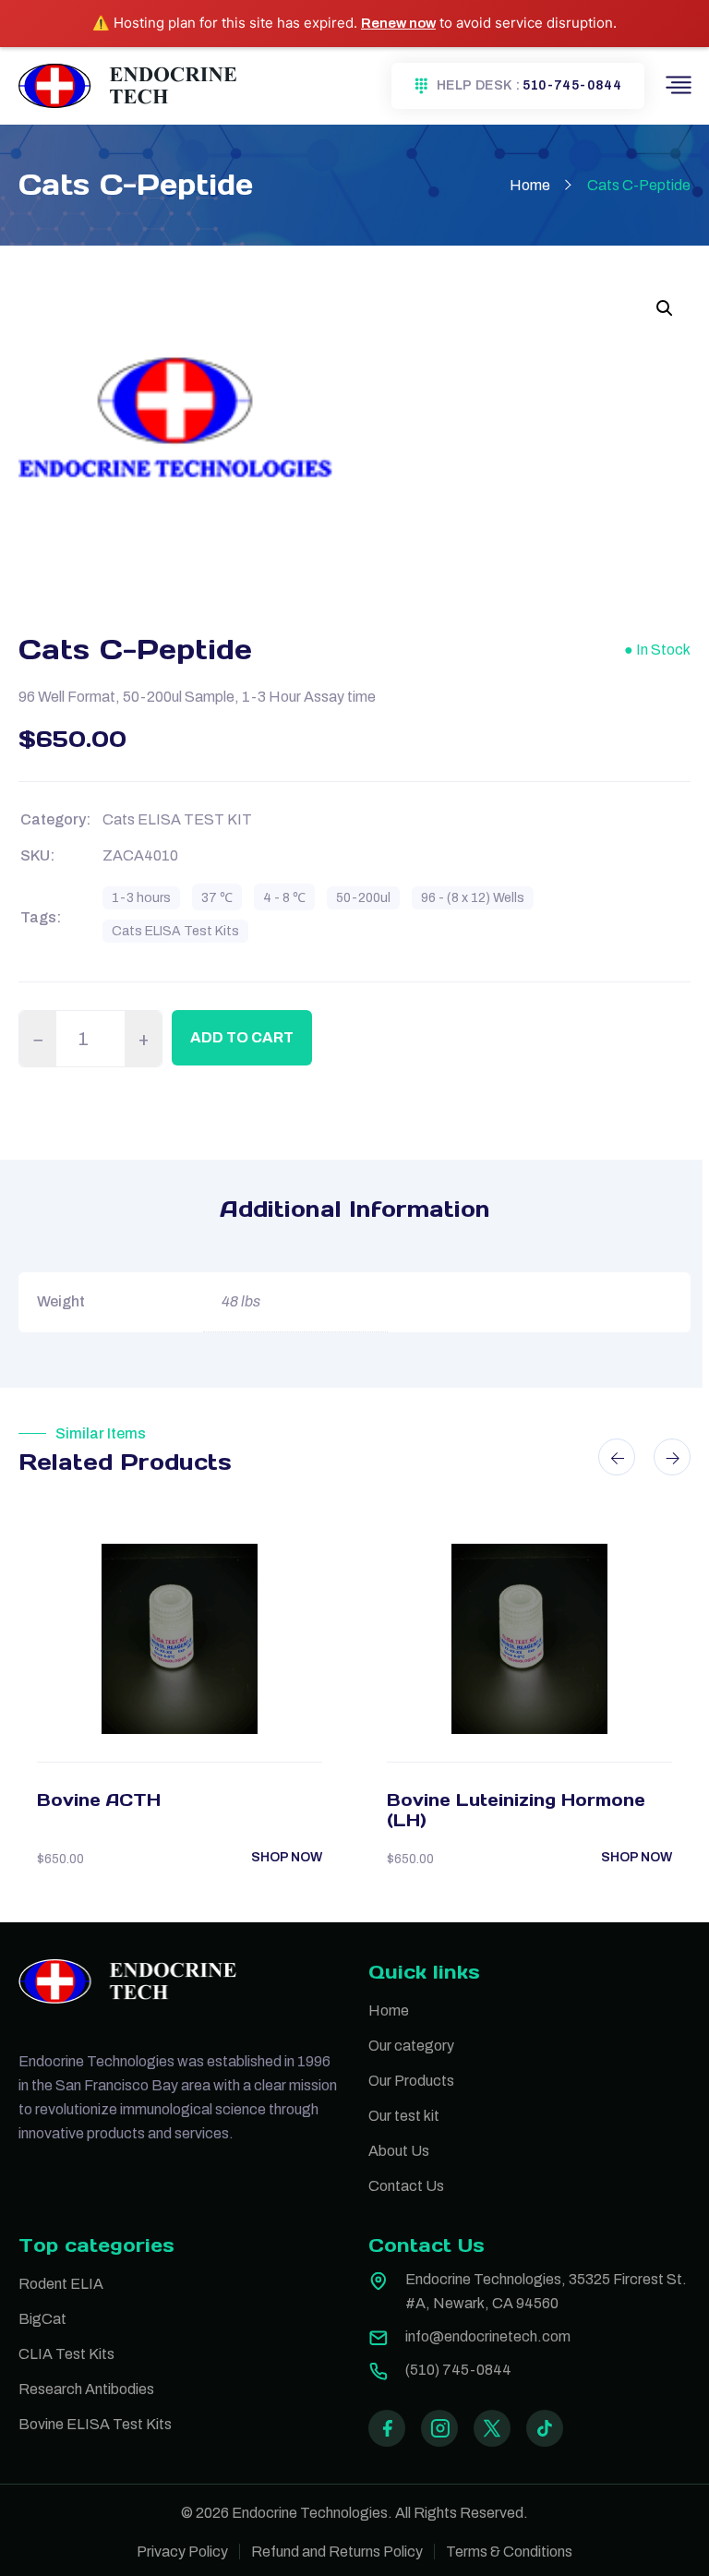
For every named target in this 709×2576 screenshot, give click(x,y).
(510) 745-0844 (458, 2370)
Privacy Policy (182, 2552)
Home (530, 185)
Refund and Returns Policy (337, 2552)
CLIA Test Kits (66, 2354)
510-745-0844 (572, 86)
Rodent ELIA (61, 2284)
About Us (399, 2151)
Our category (411, 2046)
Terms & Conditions (509, 2552)
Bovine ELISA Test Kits (95, 2424)
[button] (665, 308)
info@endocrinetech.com (488, 2336)
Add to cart (242, 1037)
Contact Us (406, 2186)
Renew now (398, 23)
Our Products (411, 2081)
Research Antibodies (86, 2389)
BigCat (42, 2319)
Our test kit (404, 2116)
